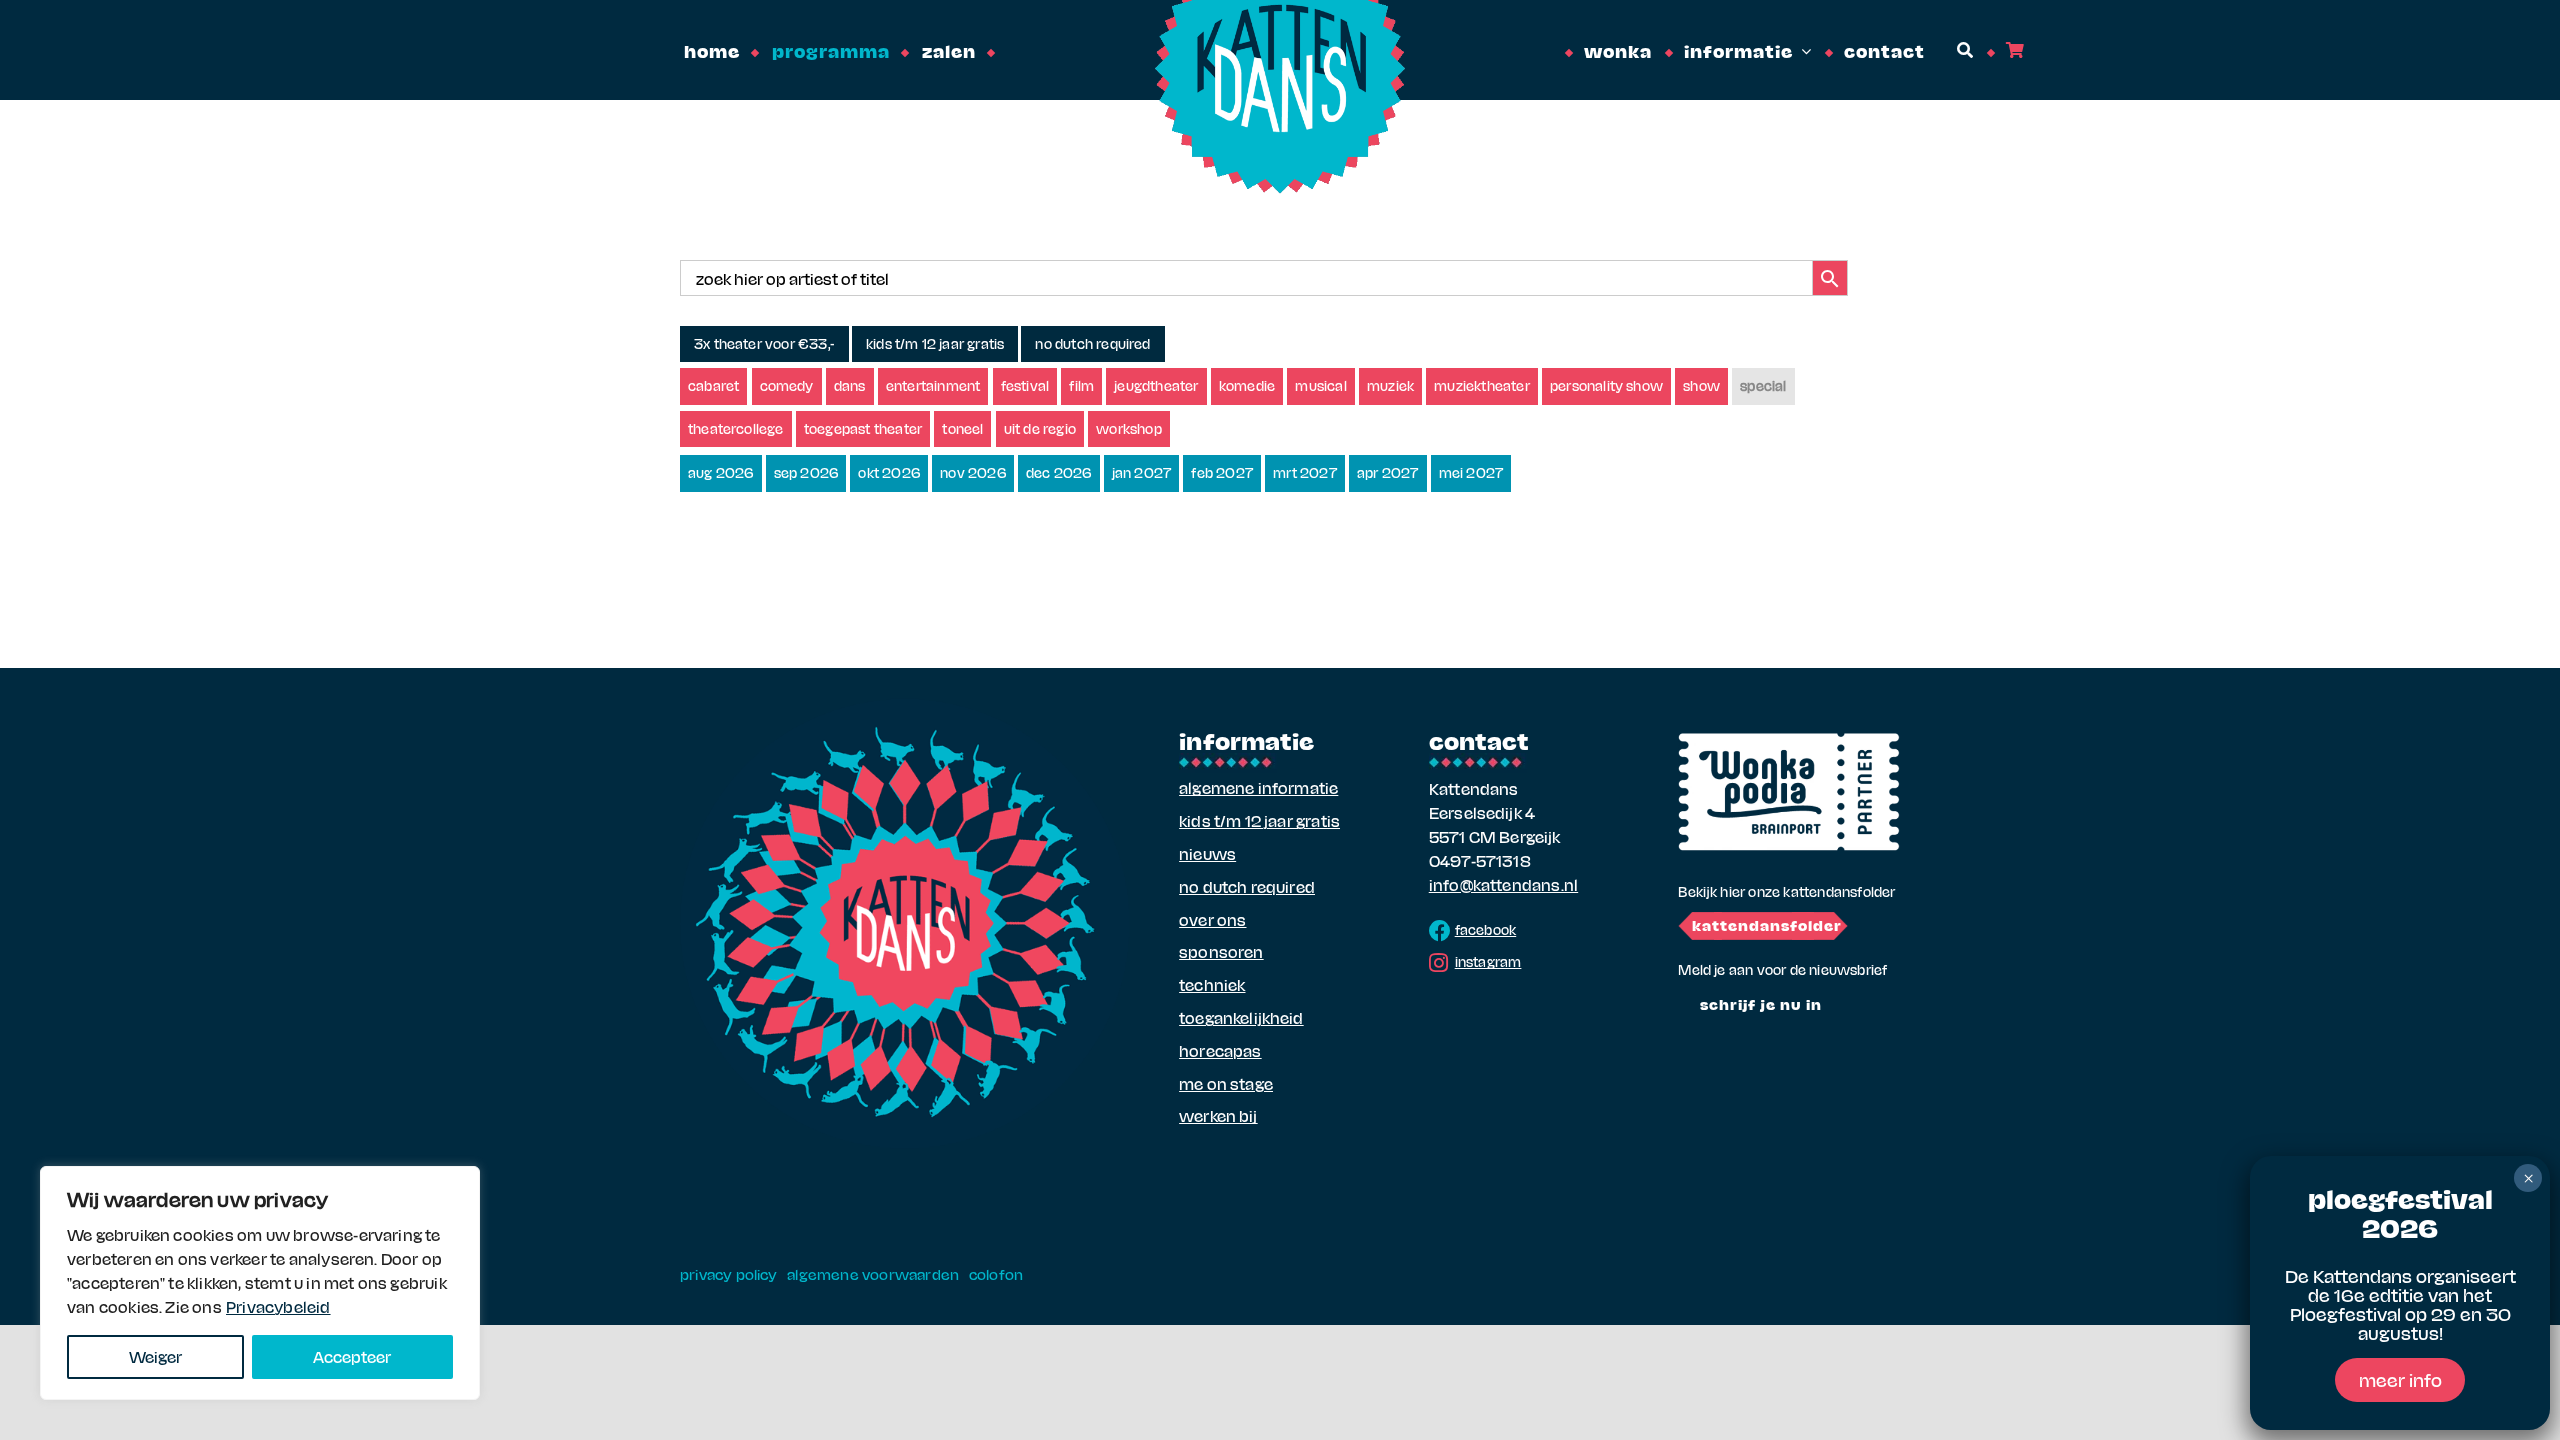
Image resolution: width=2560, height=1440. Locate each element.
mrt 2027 (1305, 472)
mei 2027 (1471, 472)
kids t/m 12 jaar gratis (935, 343)
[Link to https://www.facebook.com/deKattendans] (1440, 931)
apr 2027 (1388, 472)
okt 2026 (889, 472)
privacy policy (729, 1274)
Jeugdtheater (1156, 385)
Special (1763, 385)
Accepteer (352, 1356)
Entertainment (933, 385)
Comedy (787, 385)
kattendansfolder (1767, 925)
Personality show (1606, 385)
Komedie (1247, 385)
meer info (2400, 1379)
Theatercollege (736, 428)
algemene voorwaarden (873, 1274)
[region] (260, 1283)
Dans (850, 385)
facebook (1486, 929)
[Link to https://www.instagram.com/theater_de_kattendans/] (1438, 963)
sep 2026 (806, 472)
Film (1081, 385)
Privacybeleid (278, 1306)
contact (1478, 740)
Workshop (1129, 428)
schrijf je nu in (1761, 1004)
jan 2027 (1142, 472)
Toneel (962, 428)
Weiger (155, 1356)
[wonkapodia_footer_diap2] (1789, 739)
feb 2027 (1222, 472)
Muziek (1390, 385)
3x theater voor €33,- (764, 343)
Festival (1025, 385)
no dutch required (1092, 343)
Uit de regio (1040, 428)
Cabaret (713, 385)
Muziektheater (1482, 385)
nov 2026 (973, 472)
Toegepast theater (863, 428)
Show (1701, 385)
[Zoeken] (1963, 50)
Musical (1320, 385)
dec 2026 (1059, 472)
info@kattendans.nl (1503, 884)
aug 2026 (721, 472)
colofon (996, 1274)
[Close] (459, 1183)
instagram (1488, 961)
